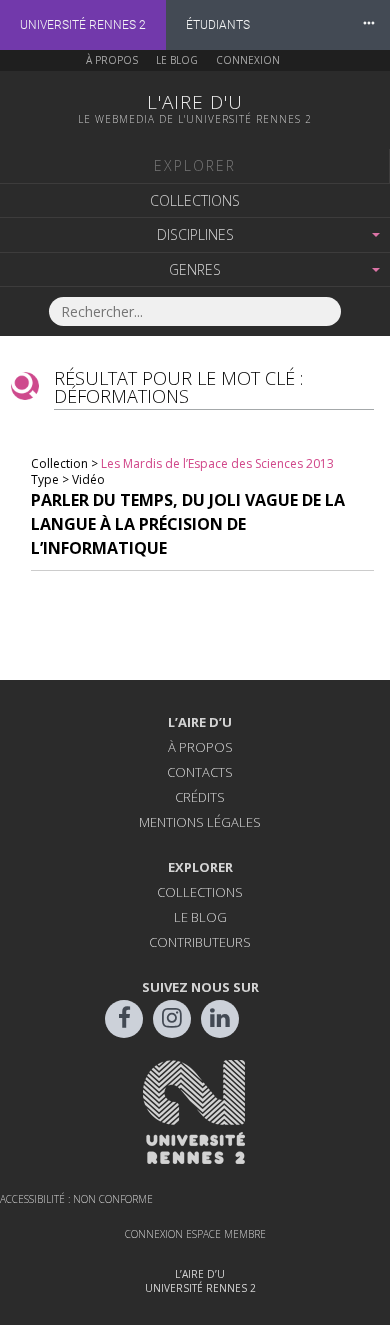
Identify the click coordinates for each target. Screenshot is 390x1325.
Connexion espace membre (195, 1234)
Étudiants (218, 25)
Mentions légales (200, 822)
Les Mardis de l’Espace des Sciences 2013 (217, 463)
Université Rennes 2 (83, 25)
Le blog (177, 60)
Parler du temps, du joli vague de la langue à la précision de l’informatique (188, 524)
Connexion (248, 60)
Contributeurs (200, 942)
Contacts (200, 772)
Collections (195, 200)
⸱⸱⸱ (369, 24)
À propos (112, 60)
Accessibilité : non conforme (76, 1199)
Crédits (200, 797)
